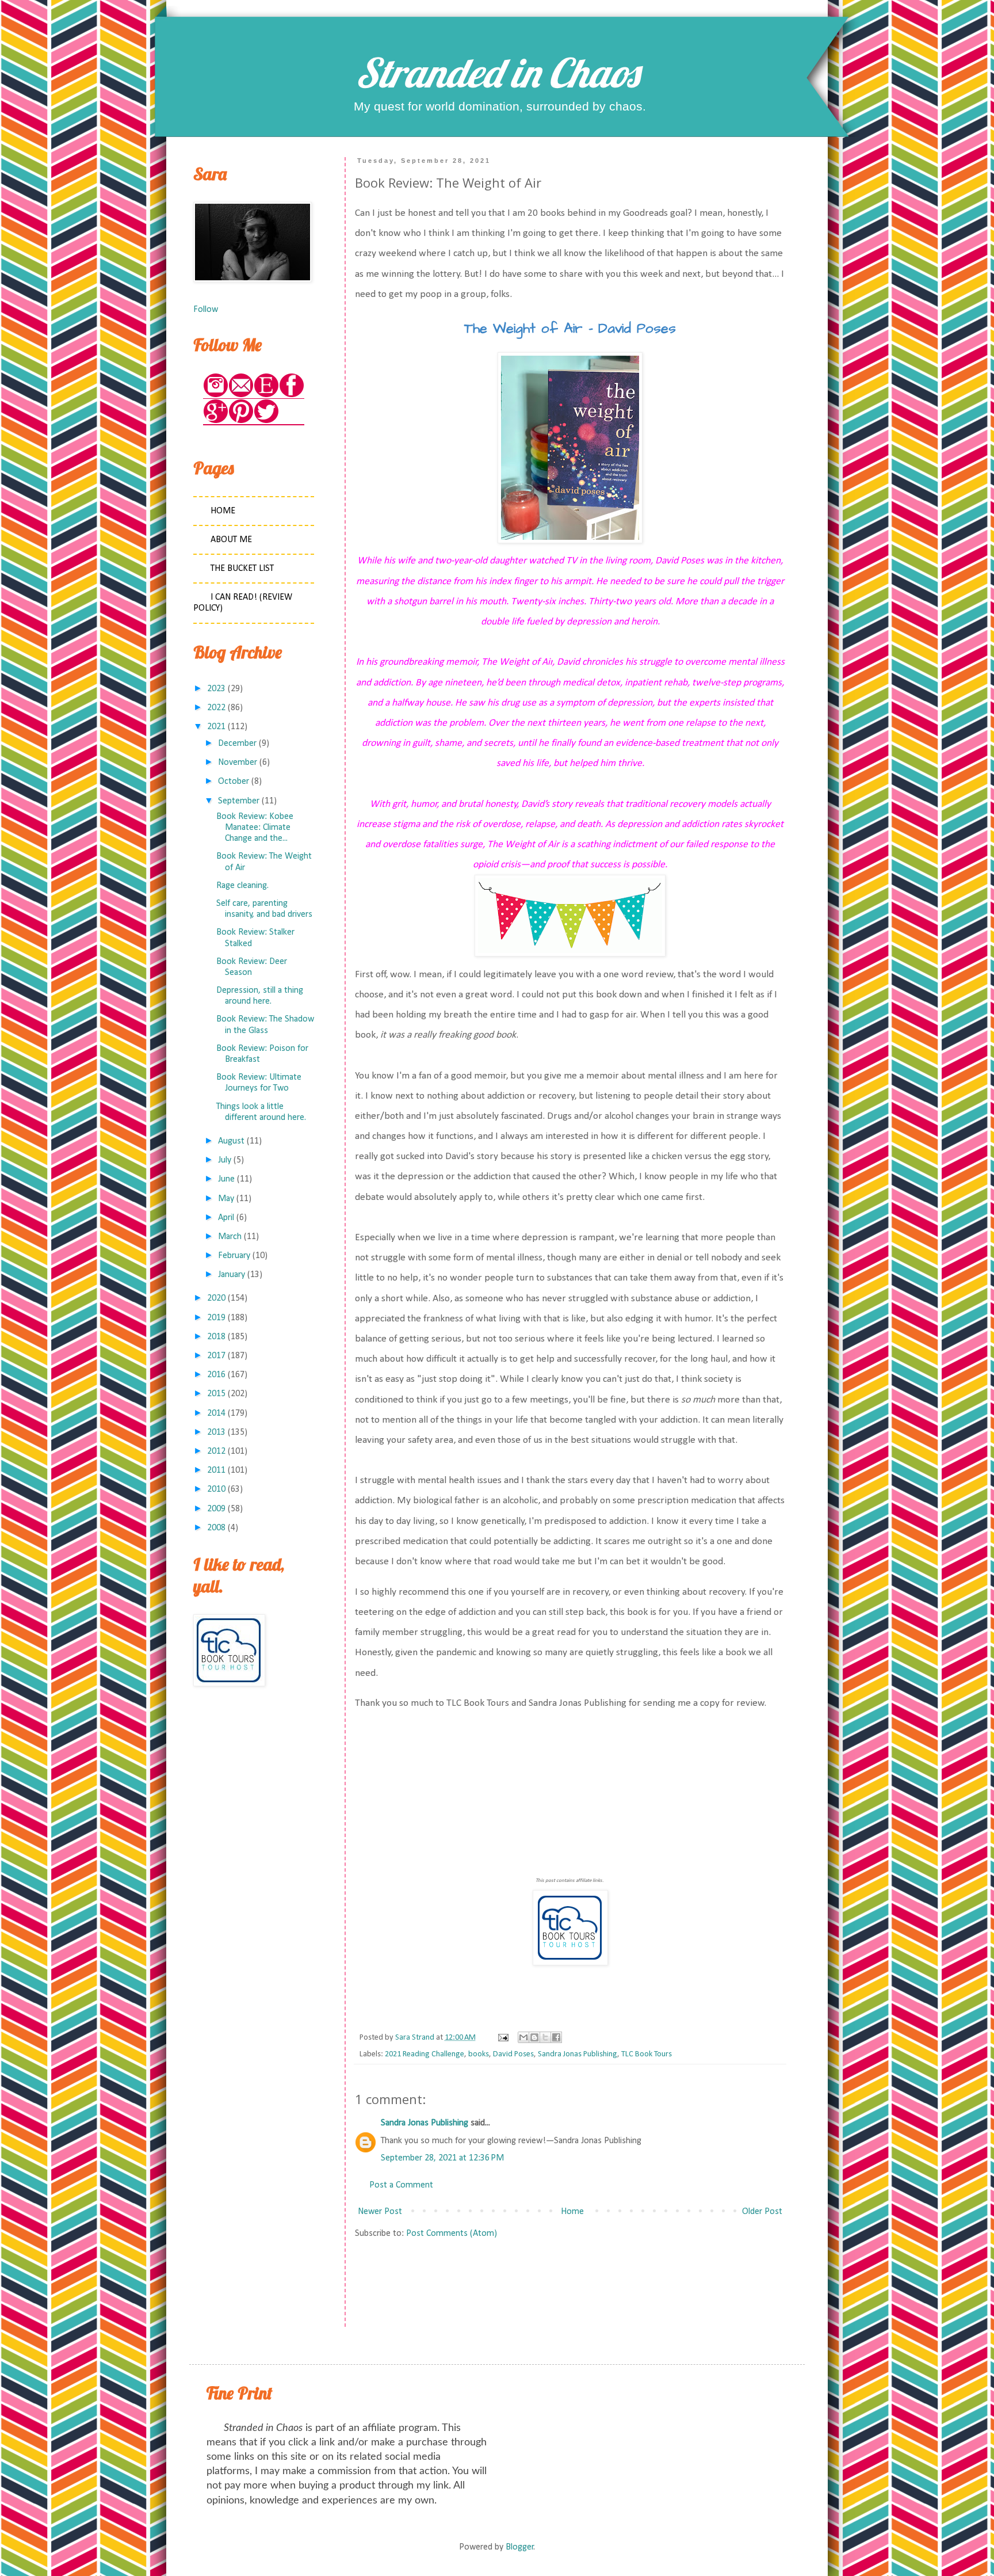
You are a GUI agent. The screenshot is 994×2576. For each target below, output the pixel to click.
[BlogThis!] (534, 2037)
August (231, 1141)
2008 (216, 1528)
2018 (216, 1337)
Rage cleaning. (242, 886)
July (225, 1160)
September (239, 801)
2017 (216, 1356)
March (230, 1237)
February (234, 1256)
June (226, 1179)
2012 (216, 1451)
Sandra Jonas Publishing (578, 2054)
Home (572, 2212)
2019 (216, 1318)
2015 (216, 1394)
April (226, 1218)
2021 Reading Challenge (425, 2054)
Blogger (520, 2547)
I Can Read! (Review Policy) (243, 603)
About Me (231, 540)
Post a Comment (401, 2185)
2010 (216, 1489)
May (226, 1199)
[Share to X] (545, 2037)
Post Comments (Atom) (452, 2234)
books (479, 2054)
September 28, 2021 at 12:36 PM (442, 2158)
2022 (216, 708)
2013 (216, 1432)
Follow (206, 310)
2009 (216, 1509)
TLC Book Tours (647, 2054)
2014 (216, 1413)
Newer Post (380, 2212)
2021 (216, 727)
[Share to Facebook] (556, 2037)
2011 (216, 1470)
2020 (216, 1298)
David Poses (513, 2054)
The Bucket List (242, 569)
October (234, 782)
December (237, 744)
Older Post (762, 2212)
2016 (216, 1375)
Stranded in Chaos (497, 73)
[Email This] (523, 2037)
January (232, 1275)
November (238, 763)
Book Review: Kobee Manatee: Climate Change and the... (255, 828)
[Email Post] (502, 2038)
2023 (216, 689)
